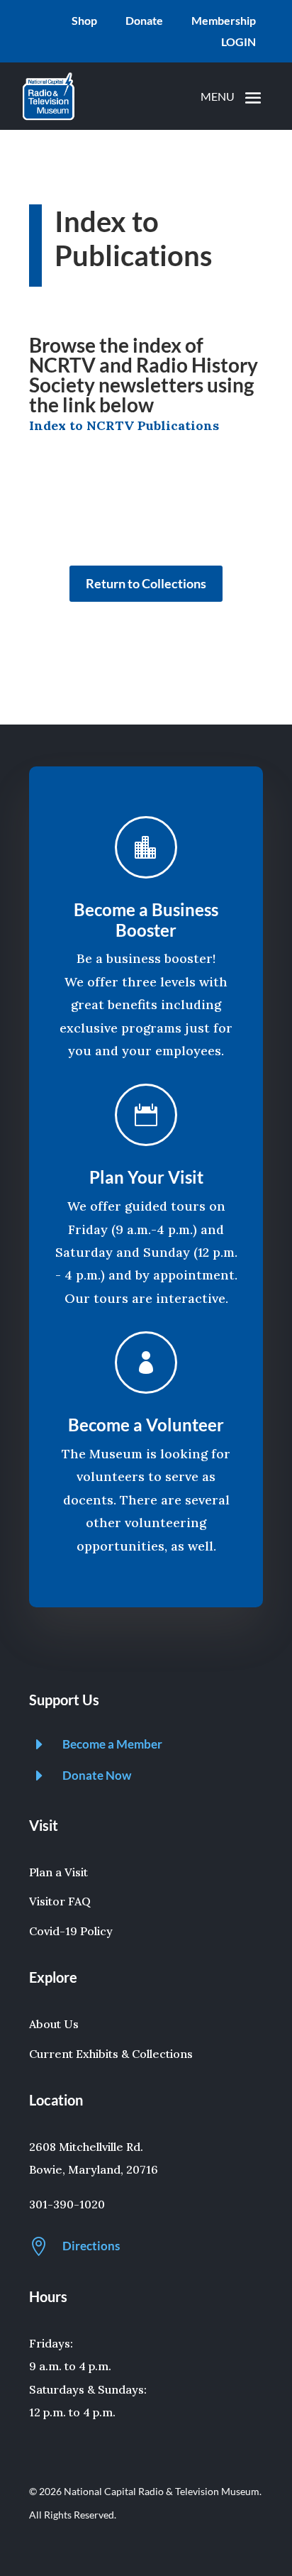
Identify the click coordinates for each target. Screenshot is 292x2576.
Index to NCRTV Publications (124, 425)
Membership (224, 21)
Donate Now (97, 1775)
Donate (144, 21)
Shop (84, 21)
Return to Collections (146, 583)
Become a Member (112, 1744)
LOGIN (238, 43)
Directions (91, 2246)
